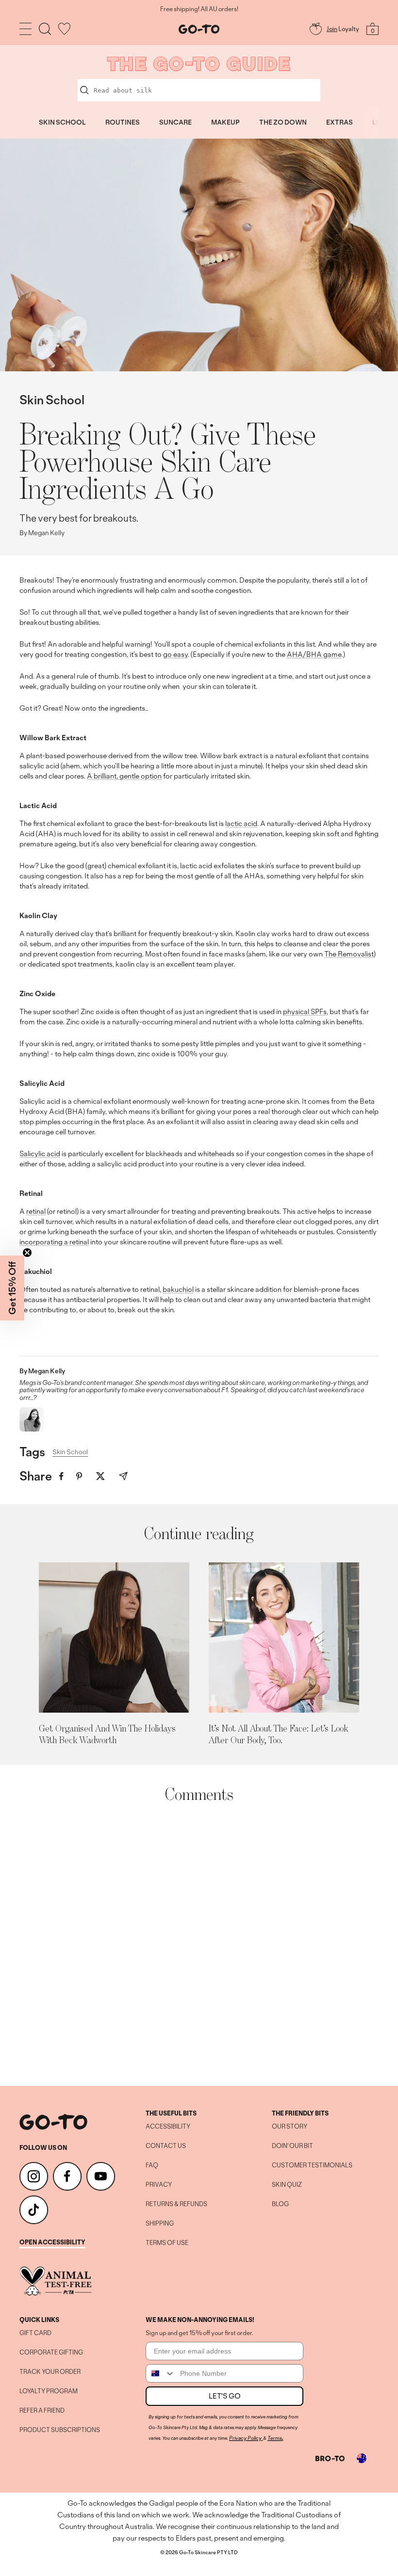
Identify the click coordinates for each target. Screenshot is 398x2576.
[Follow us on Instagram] (34, 2176)
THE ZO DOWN (283, 122)
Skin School (52, 400)
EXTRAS (340, 122)
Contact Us (166, 2146)
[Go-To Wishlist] (64, 29)
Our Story (290, 2127)
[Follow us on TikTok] (34, 2210)
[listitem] (61, 1476)
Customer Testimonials (312, 2165)
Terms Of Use (167, 2243)
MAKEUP (225, 122)
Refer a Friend (42, 2411)
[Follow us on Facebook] (67, 2176)
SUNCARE (175, 122)
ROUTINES (123, 122)
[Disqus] (199, 1944)
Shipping (160, 2224)
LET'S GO (225, 2396)
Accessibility (168, 2127)
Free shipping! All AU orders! (199, 9)
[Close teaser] (27, 1253)
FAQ (152, 2165)
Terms (275, 2438)
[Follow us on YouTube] (101, 2176)
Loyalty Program (49, 2391)
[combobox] (161, 2373)
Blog (280, 2204)
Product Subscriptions (60, 2430)
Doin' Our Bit (292, 2146)
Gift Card (35, 2333)
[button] (12, 1288)
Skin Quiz (287, 2185)
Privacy (159, 2185)
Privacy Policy (245, 2438)
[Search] (45, 29)
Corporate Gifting (51, 2353)
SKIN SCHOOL (62, 122)
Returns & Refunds (176, 2204)
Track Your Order (50, 2372)
